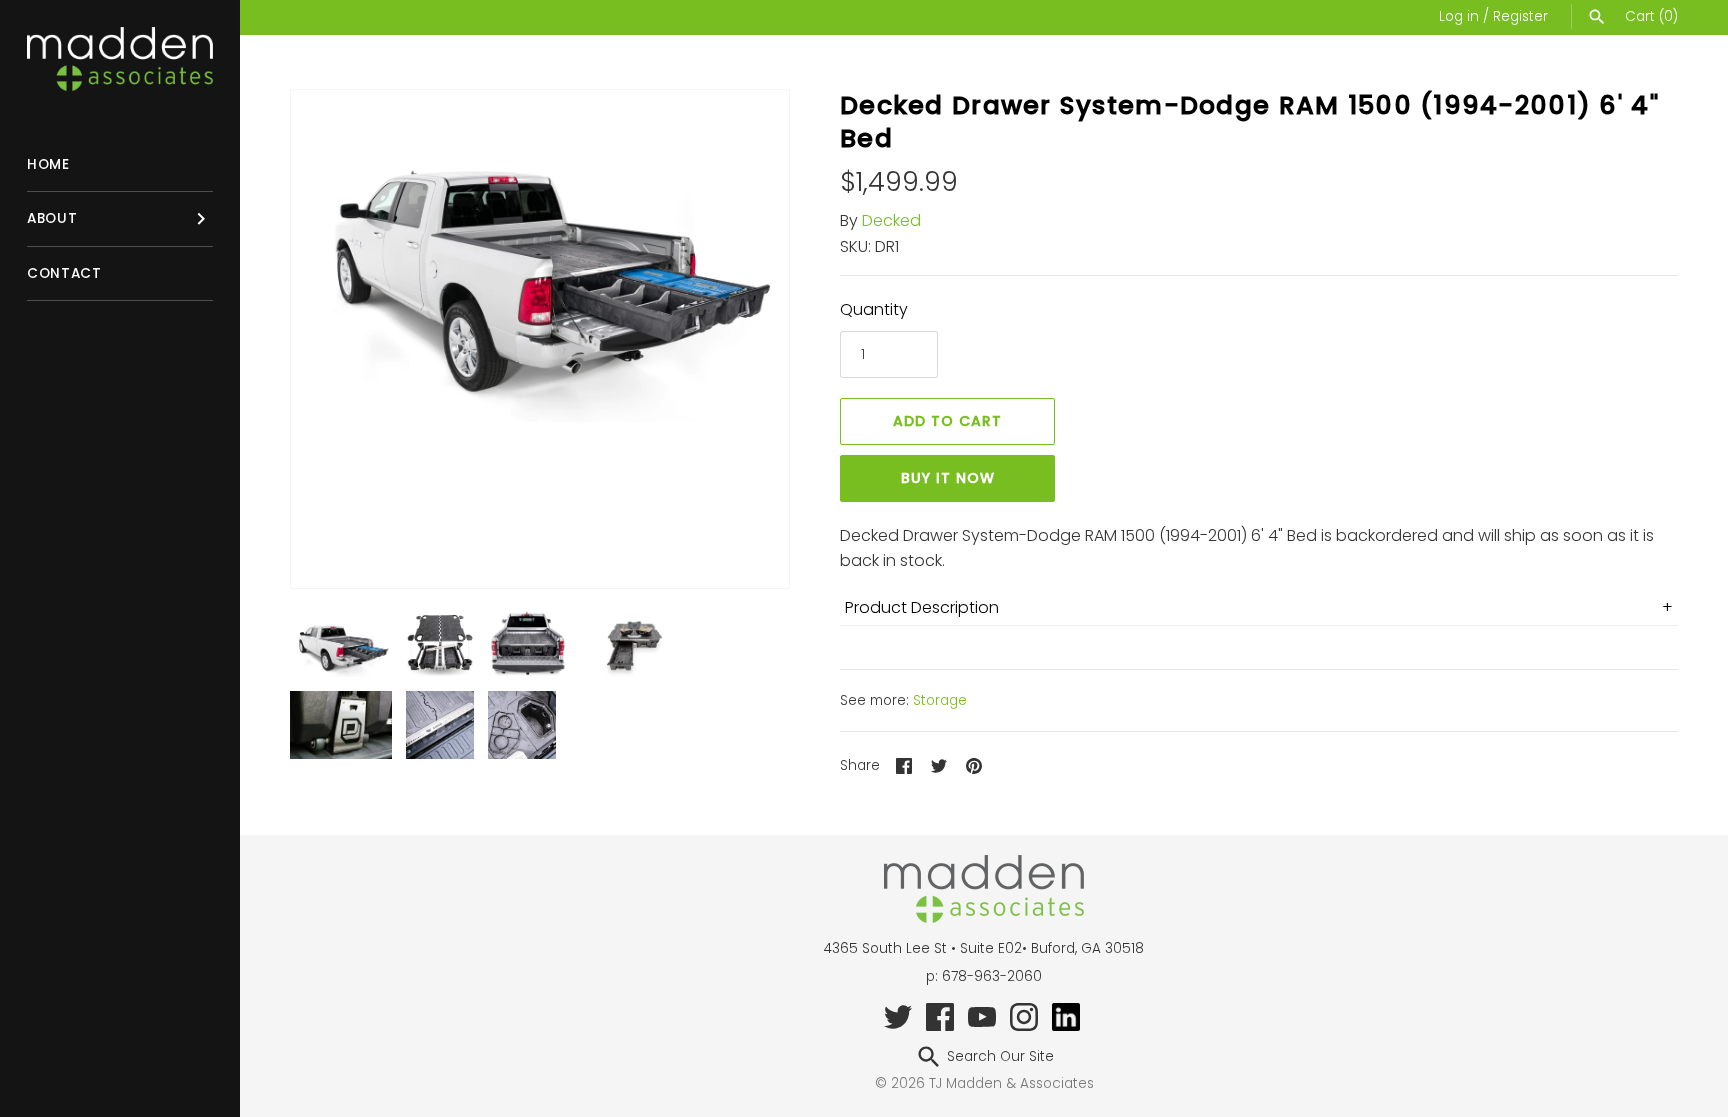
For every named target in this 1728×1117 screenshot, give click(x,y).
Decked (891, 220)
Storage (940, 700)
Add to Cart (947, 421)
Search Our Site (998, 1056)
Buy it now (948, 478)
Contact (64, 273)
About (52, 218)
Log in (1459, 16)
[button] (747, 339)
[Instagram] (1024, 1015)
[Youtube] (982, 1015)
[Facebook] (940, 1015)
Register (1520, 16)
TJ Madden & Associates (1011, 1083)
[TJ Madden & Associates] (120, 59)
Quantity (874, 309)
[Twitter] (898, 1015)
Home (48, 164)
